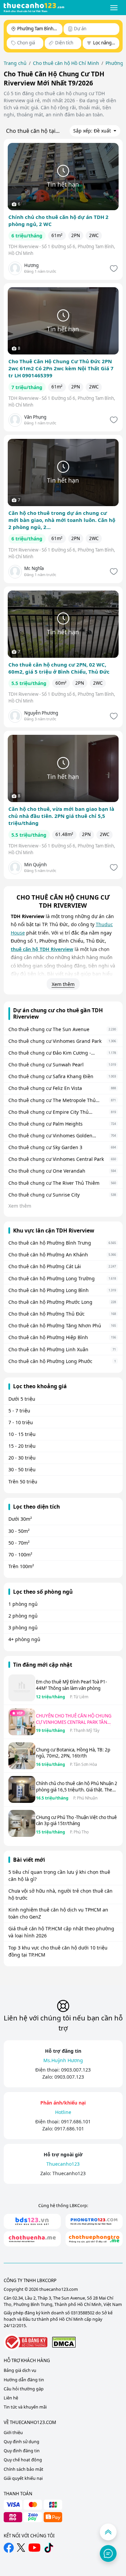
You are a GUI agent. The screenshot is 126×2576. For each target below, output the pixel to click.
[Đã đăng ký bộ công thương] (26, 2342)
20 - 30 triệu (22, 1458)
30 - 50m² (19, 1531)
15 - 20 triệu (22, 1446)
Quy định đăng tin (22, 2451)
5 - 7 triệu (19, 1411)
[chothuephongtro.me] (94, 2239)
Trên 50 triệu (23, 1482)
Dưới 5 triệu (22, 1399)
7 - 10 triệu (21, 1422)
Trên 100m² (21, 1566)
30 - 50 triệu (22, 1469)
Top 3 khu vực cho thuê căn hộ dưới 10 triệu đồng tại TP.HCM (58, 1951)
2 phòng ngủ (23, 1616)
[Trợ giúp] (108, 2553)
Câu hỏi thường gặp (24, 2389)
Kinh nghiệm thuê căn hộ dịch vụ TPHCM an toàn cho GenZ (58, 1913)
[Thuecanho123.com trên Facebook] (9, 2548)
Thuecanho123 (69, 2173)
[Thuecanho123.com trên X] (21, 2548)
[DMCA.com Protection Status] (64, 2342)
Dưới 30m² (20, 1519)
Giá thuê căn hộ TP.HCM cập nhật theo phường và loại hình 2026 (61, 1932)
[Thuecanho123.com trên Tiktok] (49, 2548)
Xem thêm (63, 984)
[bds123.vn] (32, 2221)
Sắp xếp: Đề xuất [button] (93, 131)
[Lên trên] (108, 2532)
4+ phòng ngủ (24, 1639)
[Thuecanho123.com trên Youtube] (34, 2548)
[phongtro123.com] (94, 2221)
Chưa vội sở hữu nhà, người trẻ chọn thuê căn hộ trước (60, 1894)
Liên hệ (11, 2398)
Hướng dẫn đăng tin (24, 2380)
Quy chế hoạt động (23, 2460)
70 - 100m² (20, 1555)
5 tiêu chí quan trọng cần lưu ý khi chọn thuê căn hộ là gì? (59, 1876)
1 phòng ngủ (23, 1604)
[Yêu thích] (113, 269)
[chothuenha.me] (32, 2239)
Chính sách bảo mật (24, 2469)
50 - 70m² (19, 1543)
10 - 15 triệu (22, 1434)
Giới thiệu (13, 2433)
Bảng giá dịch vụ (20, 2370)
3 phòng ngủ (23, 1627)
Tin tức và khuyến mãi (25, 2407)
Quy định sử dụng (22, 2442)
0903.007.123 (76, 2070)
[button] (114, 8)
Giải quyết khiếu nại (23, 2478)
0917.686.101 (76, 2122)
